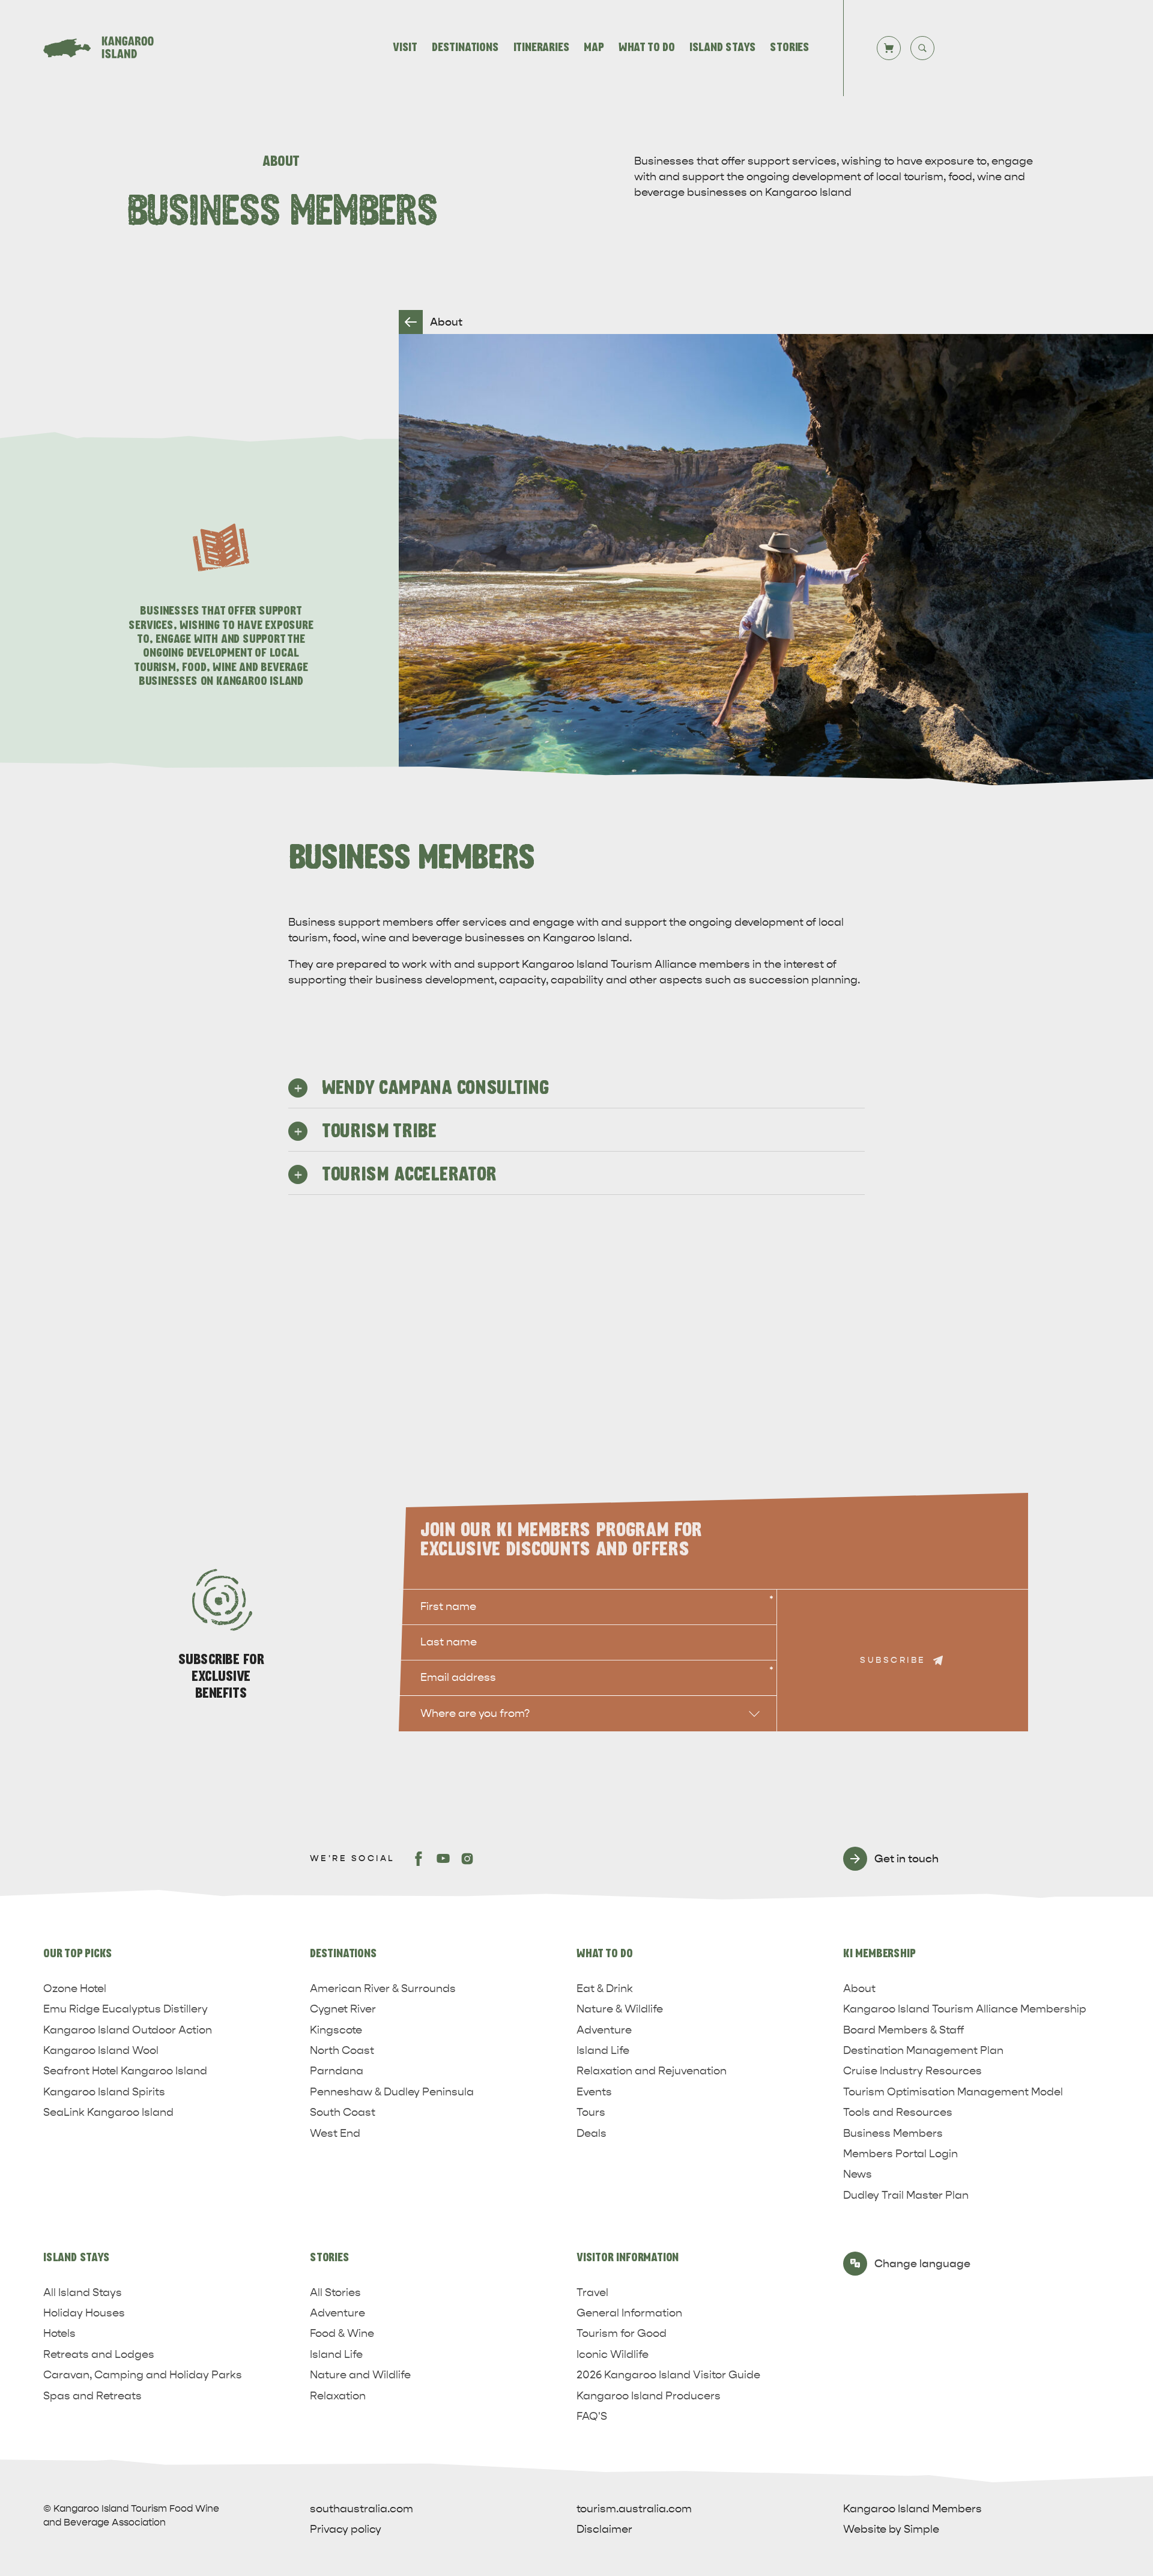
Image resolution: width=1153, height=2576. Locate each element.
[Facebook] (419, 1859)
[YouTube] (443, 1859)
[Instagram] (467, 1859)
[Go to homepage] (106, 48)
